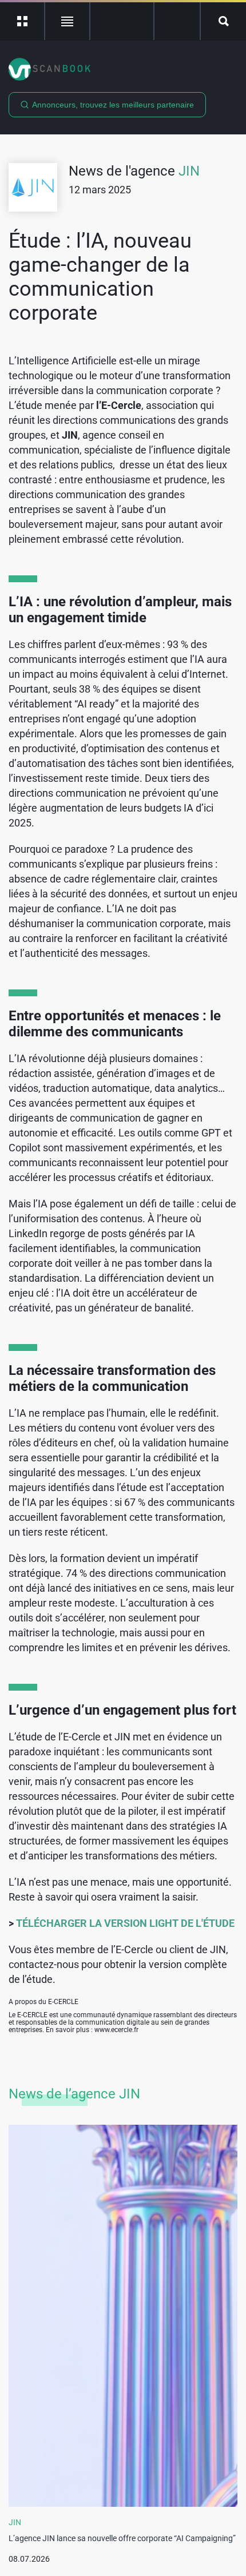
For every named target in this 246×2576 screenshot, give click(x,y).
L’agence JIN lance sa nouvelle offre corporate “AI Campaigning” (122, 2538)
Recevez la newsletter (177, 21)
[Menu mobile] (23, 21)
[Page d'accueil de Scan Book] (123, 69)
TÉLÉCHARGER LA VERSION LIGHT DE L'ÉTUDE (125, 1923)
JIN (189, 171)
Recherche (223, 21)
